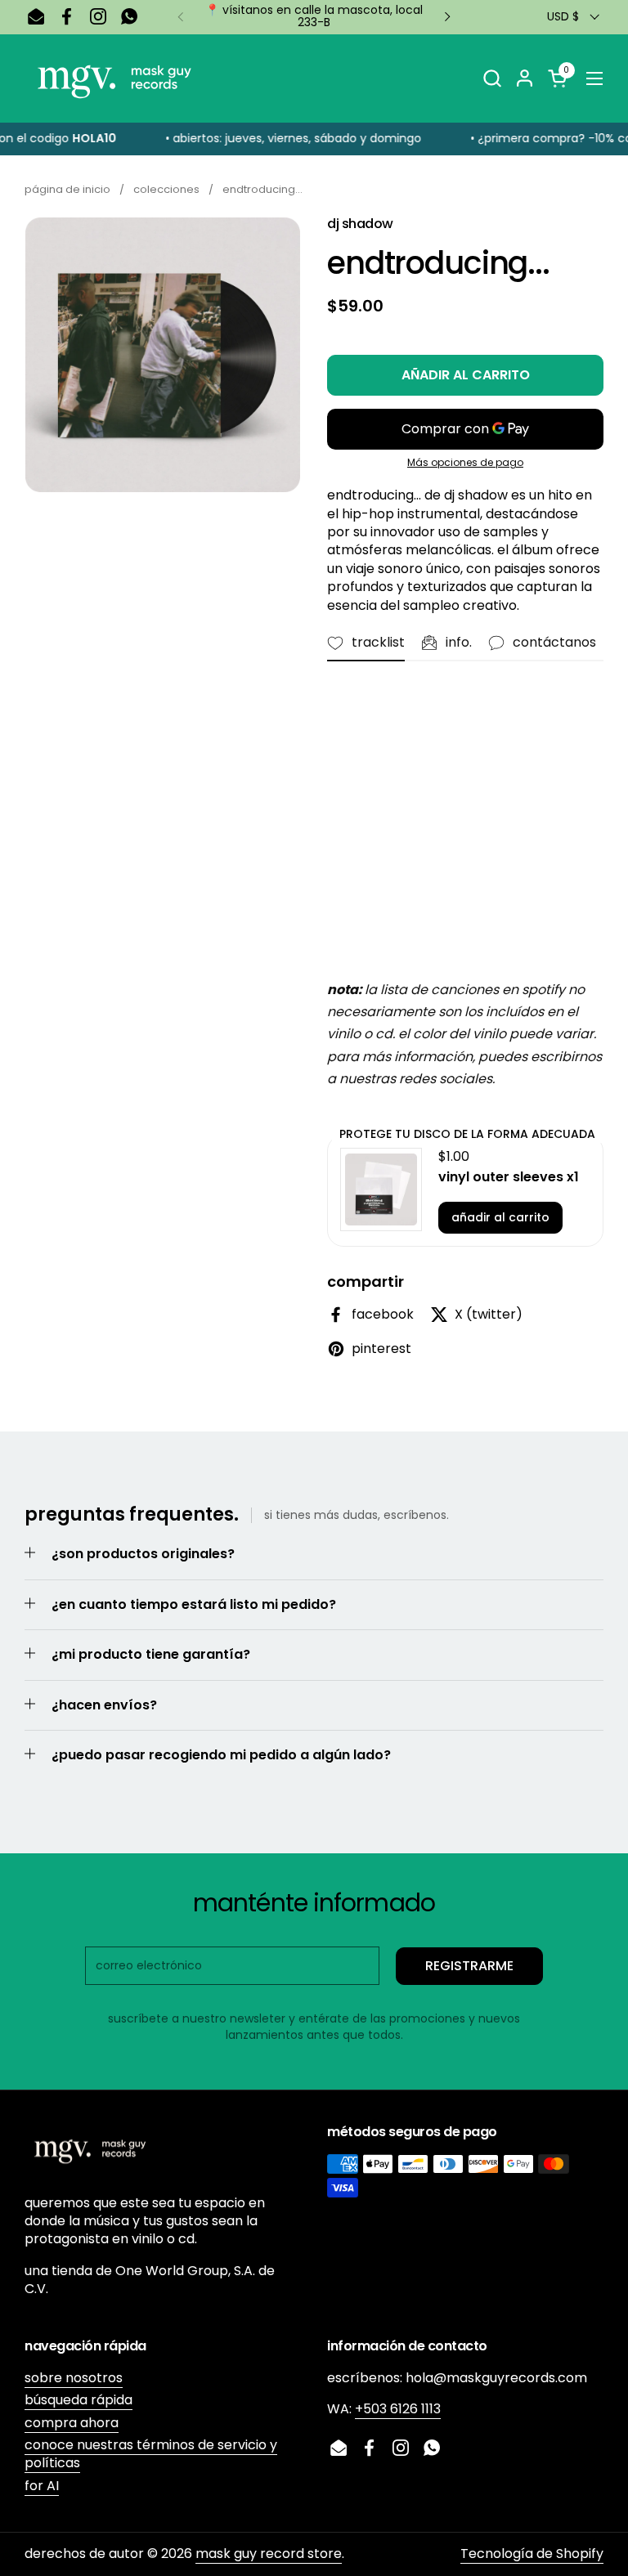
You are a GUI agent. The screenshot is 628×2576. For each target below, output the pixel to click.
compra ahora (72, 2423)
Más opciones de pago (465, 463)
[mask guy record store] (114, 78)
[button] (492, 78)
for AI (42, 2486)
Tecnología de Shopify (532, 2554)
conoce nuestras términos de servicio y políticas (151, 2454)
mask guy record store (269, 2554)
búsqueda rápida (78, 2400)
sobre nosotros (74, 2378)
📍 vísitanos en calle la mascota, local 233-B (314, 17)
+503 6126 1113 (398, 2409)
